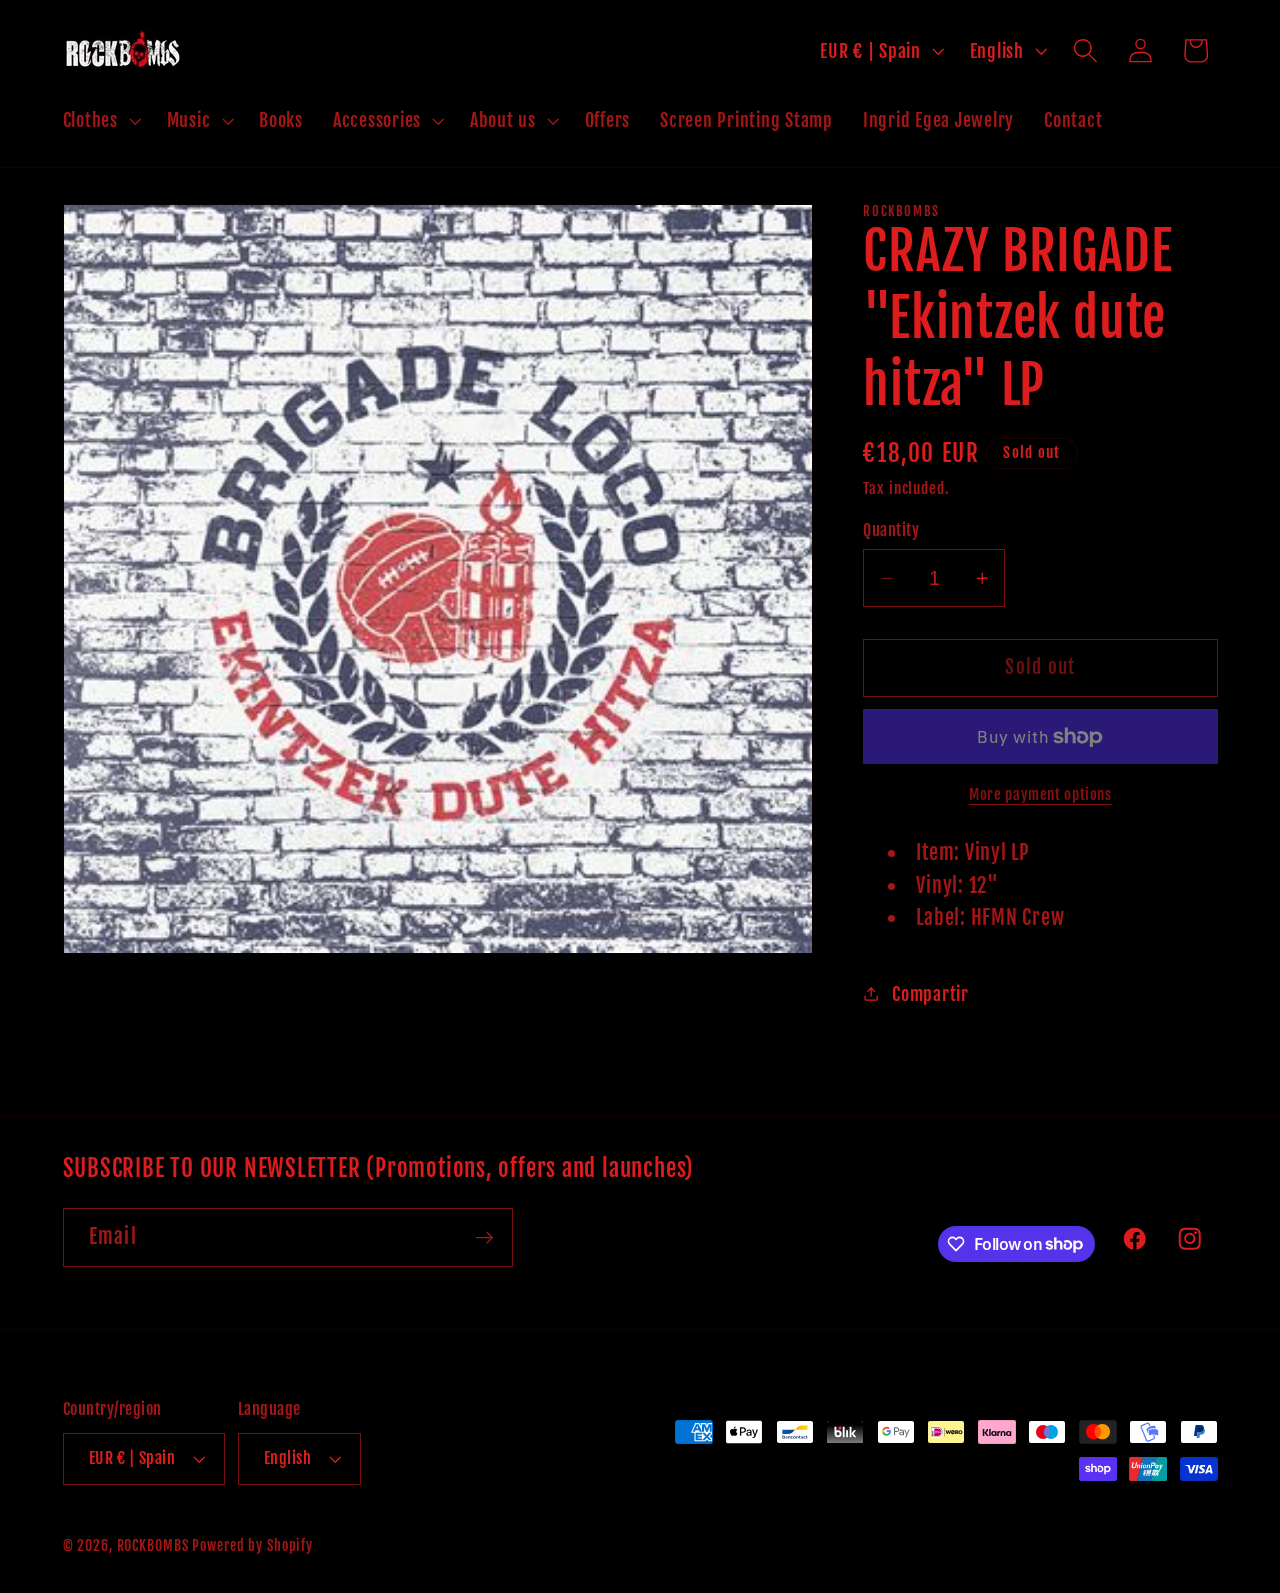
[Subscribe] (484, 1237)
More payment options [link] (1040, 794)
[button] (100, 121)
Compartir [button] (930, 994)
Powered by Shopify (252, 1545)
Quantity (891, 530)
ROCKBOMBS (153, 1545)
